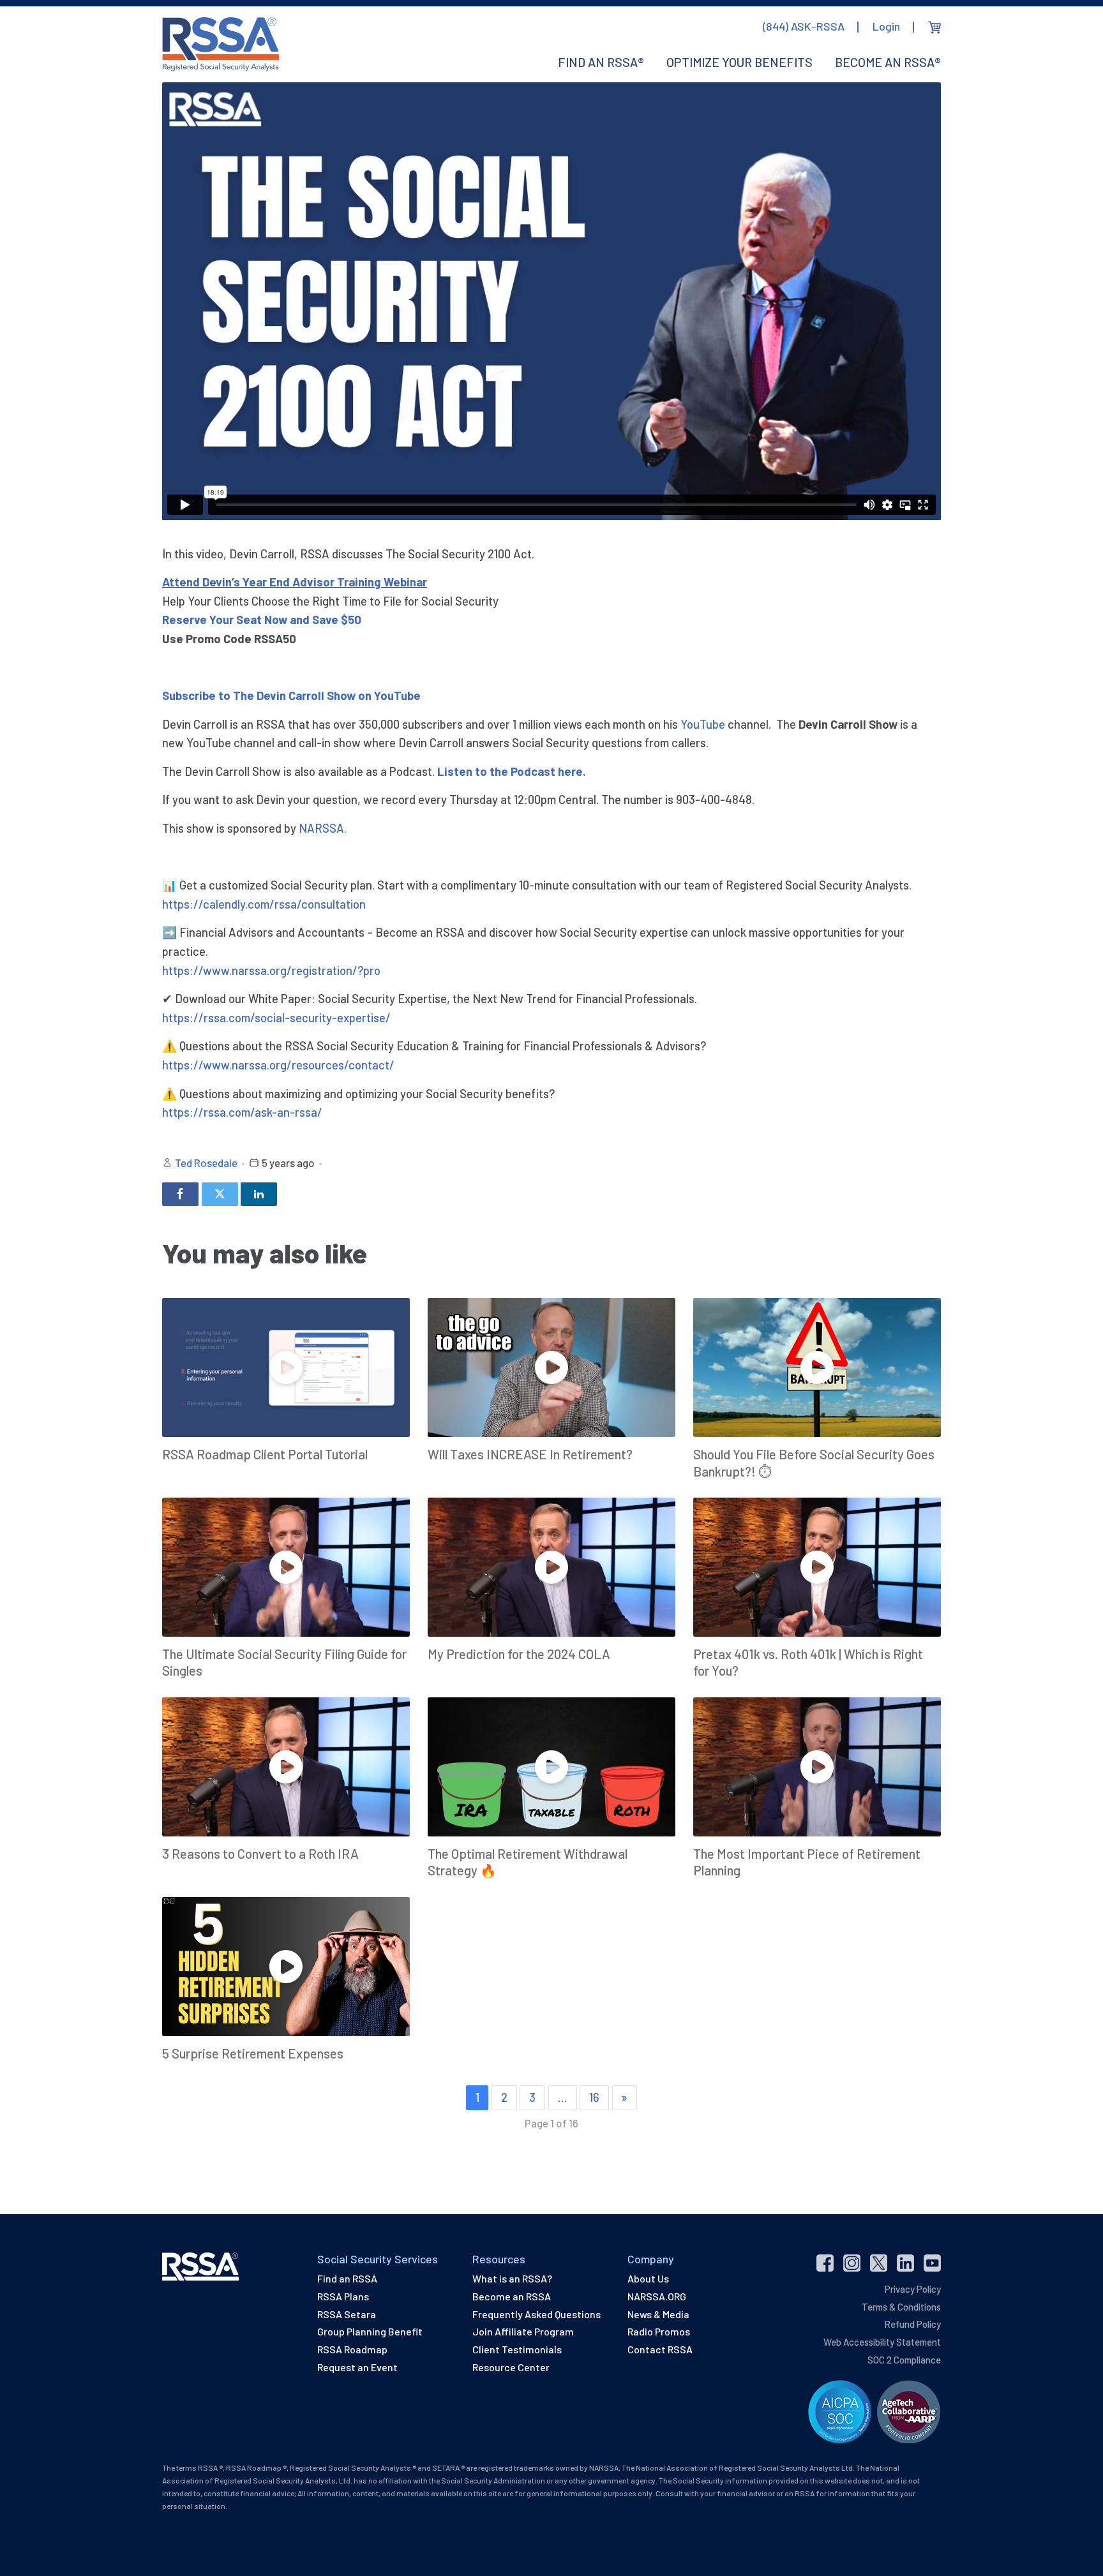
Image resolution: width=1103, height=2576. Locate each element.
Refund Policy (912, 2324)
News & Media (658, 2314)
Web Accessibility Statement (882, 2342)
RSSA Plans (343, 2296)
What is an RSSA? (512, 2278)
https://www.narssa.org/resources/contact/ (278, 1065)
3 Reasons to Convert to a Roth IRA (260, 1854)
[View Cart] (934, 27)
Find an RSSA (347, 2278)
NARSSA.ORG (657, 2296)
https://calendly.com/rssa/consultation (264, 904)
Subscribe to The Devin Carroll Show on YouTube (291, 695)
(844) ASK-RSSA (804, 26)
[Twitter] (220, 1194)
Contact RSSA (660, 2349)
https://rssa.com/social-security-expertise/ (276, 1017)
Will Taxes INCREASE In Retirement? (530, 1454)
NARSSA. (323, 828)
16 (594, 2097)
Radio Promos (659, 2331)
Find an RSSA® (601, 62)
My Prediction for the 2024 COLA (519, 1654)
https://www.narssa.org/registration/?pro (271, 970)
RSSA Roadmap (352, 2349)
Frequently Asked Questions (536, 2314)
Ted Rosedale (206, 1163)
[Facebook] (180, 1194)
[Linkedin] (259, 1194)
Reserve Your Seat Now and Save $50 (262, 619)
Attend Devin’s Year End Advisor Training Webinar (295, 582)
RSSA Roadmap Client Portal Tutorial (265, 1454)
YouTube (703, 724)
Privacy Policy (913, 2289)
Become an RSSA (512, 2296)
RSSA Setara (347, 2314)
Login (886, 26)
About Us (648, 2278)
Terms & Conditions (901, 2307)
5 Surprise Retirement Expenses (253, 2053)
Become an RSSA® (888, 62)
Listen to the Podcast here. (512, 771)
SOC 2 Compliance (904, 2360)
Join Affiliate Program (523, 2331)
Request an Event (357, 2367)
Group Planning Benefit (370, 2331)
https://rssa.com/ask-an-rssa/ (242, 1112)
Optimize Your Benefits (739, 62)
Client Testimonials (517, 2349)
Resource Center (511, 2367)
